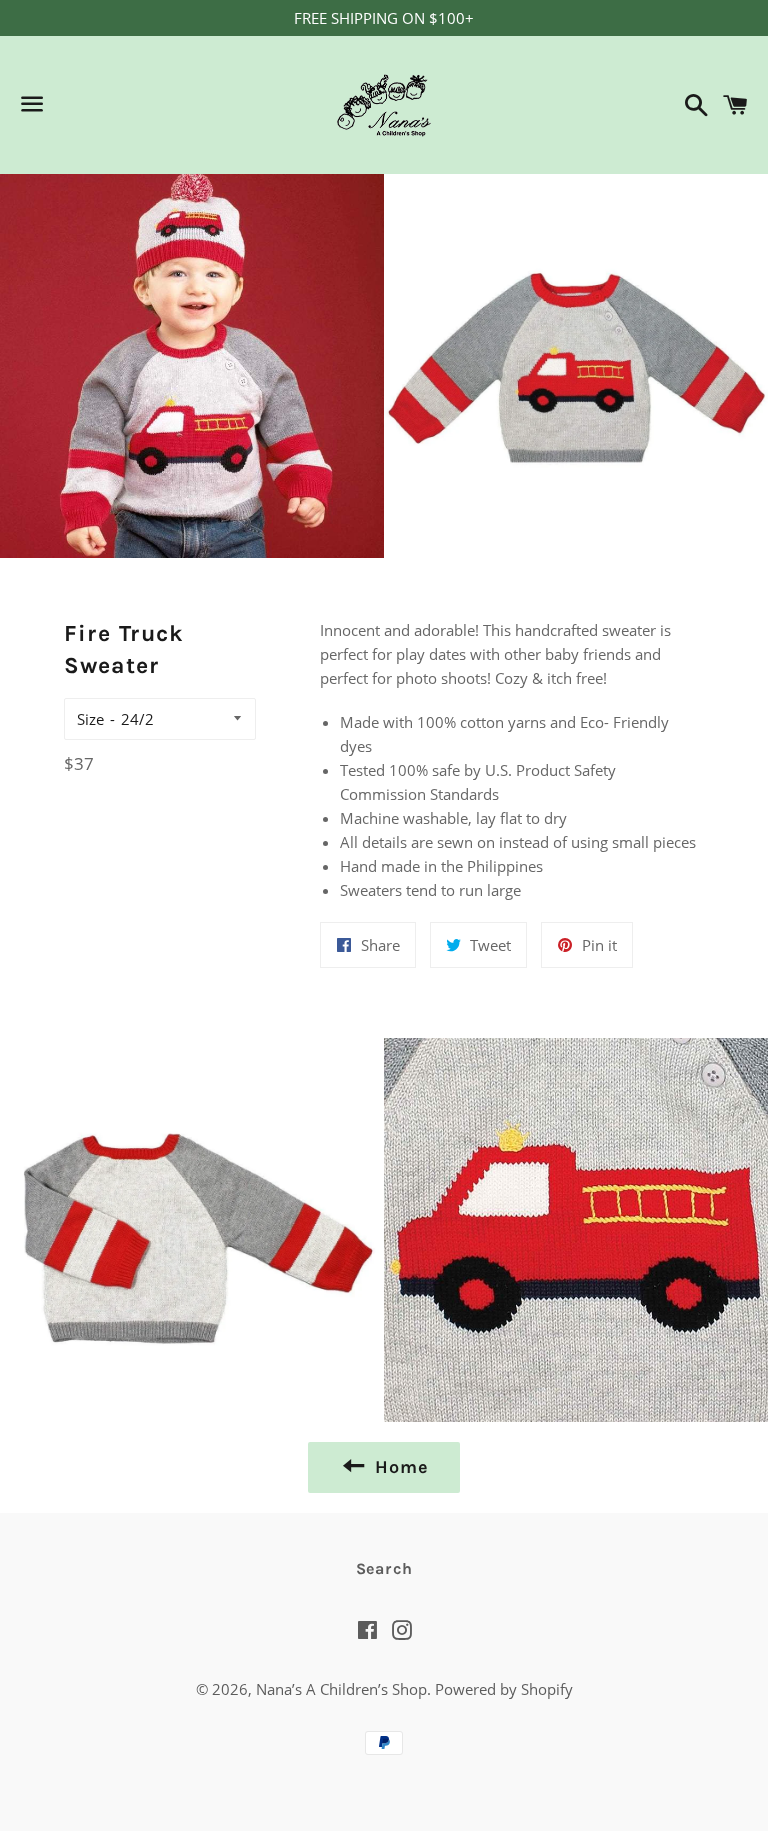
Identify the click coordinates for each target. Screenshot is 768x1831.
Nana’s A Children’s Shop (341, 1689)
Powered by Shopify (504, 1689)
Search (384, 1568)
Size (90, 719)
